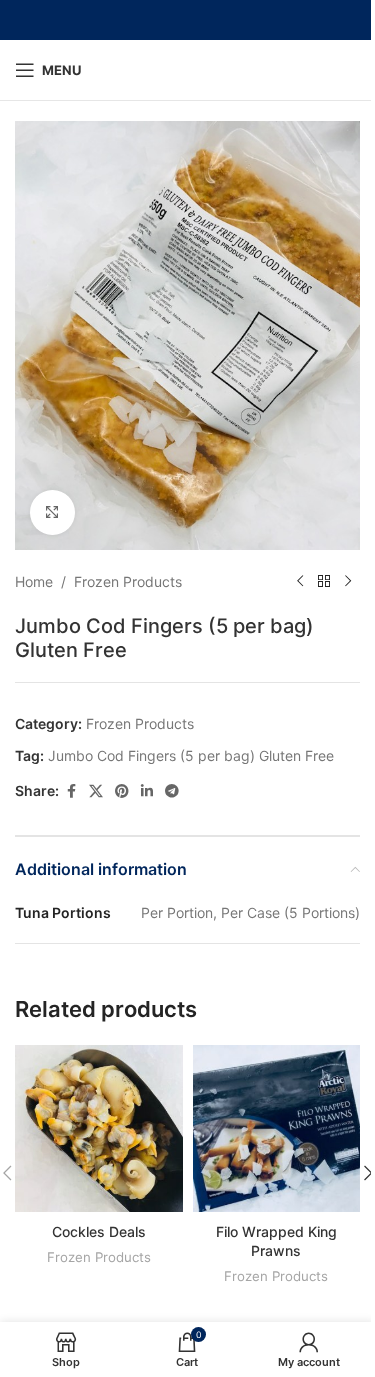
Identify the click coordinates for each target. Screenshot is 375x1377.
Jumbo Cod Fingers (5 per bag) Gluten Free (191, 755)
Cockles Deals (99, 1231)
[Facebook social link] (71, 791)
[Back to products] (324, 582)
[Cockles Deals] (99, 1129)
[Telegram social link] (172, 791)
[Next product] (348, 582)
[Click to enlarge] (52, 512)
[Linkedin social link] (147, 791)
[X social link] (96, 791)
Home (34, 581)
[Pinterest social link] (122, 791)
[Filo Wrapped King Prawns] (277, 1129)
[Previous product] (300, 582)
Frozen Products (128, 581)
